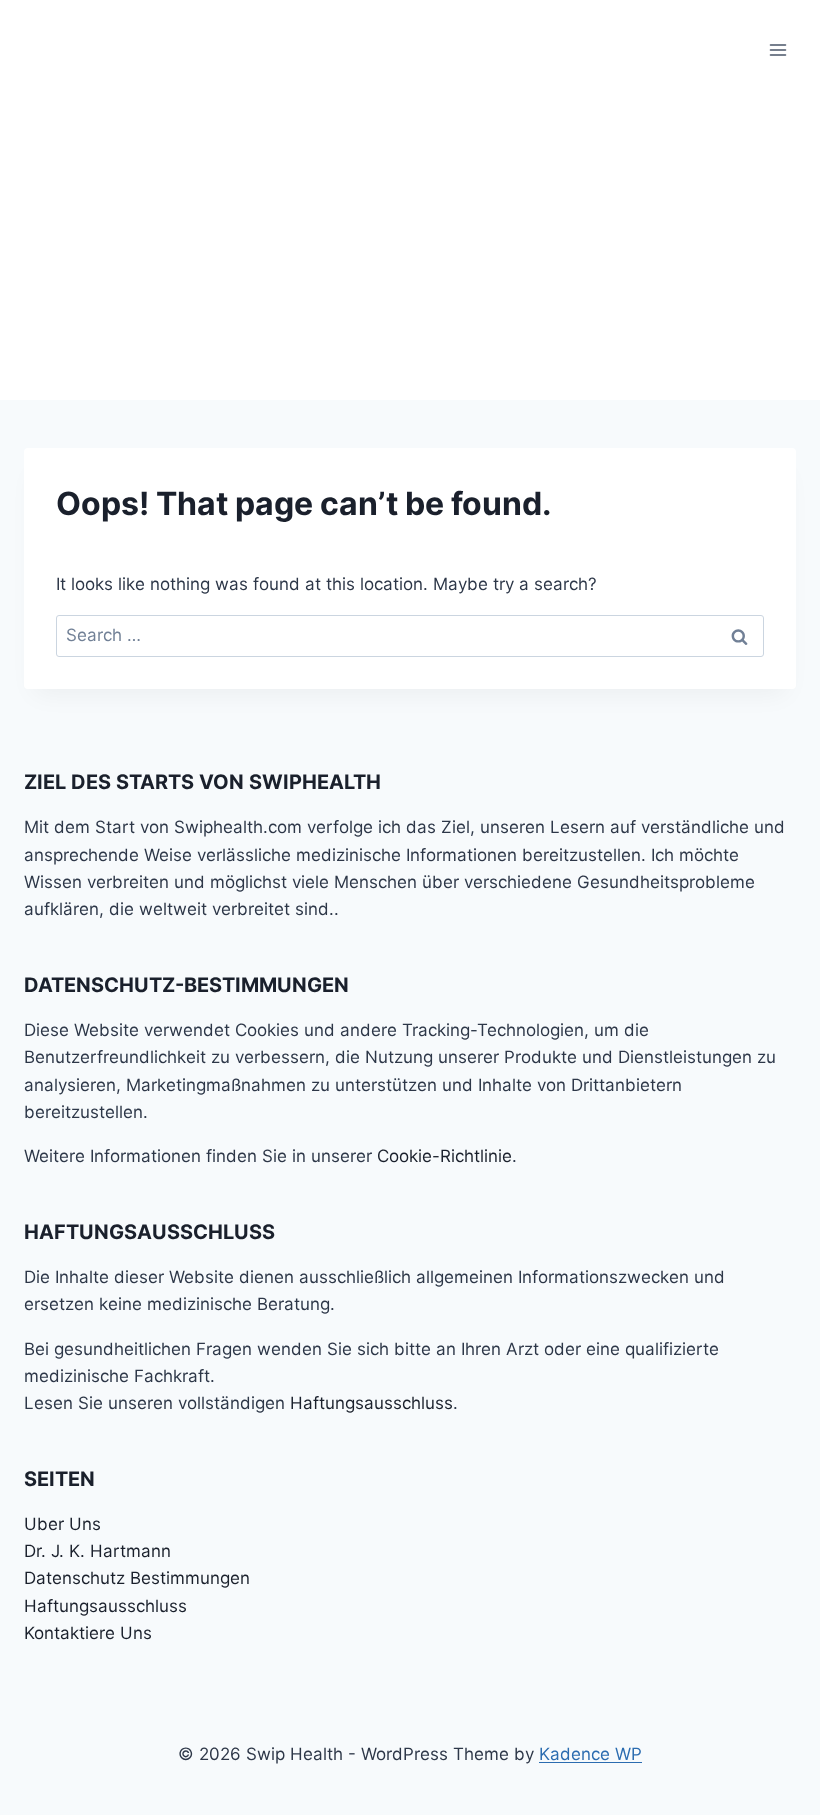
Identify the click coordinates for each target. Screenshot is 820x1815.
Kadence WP (590, 1754)
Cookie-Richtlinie (444, 1156)
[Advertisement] (410, 250)
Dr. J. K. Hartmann (97, 1551)
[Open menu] (777, 49)
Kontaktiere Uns (88, 1633)
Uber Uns (62, 1524)
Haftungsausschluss (371, 1403)
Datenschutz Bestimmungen (137, 1578)
